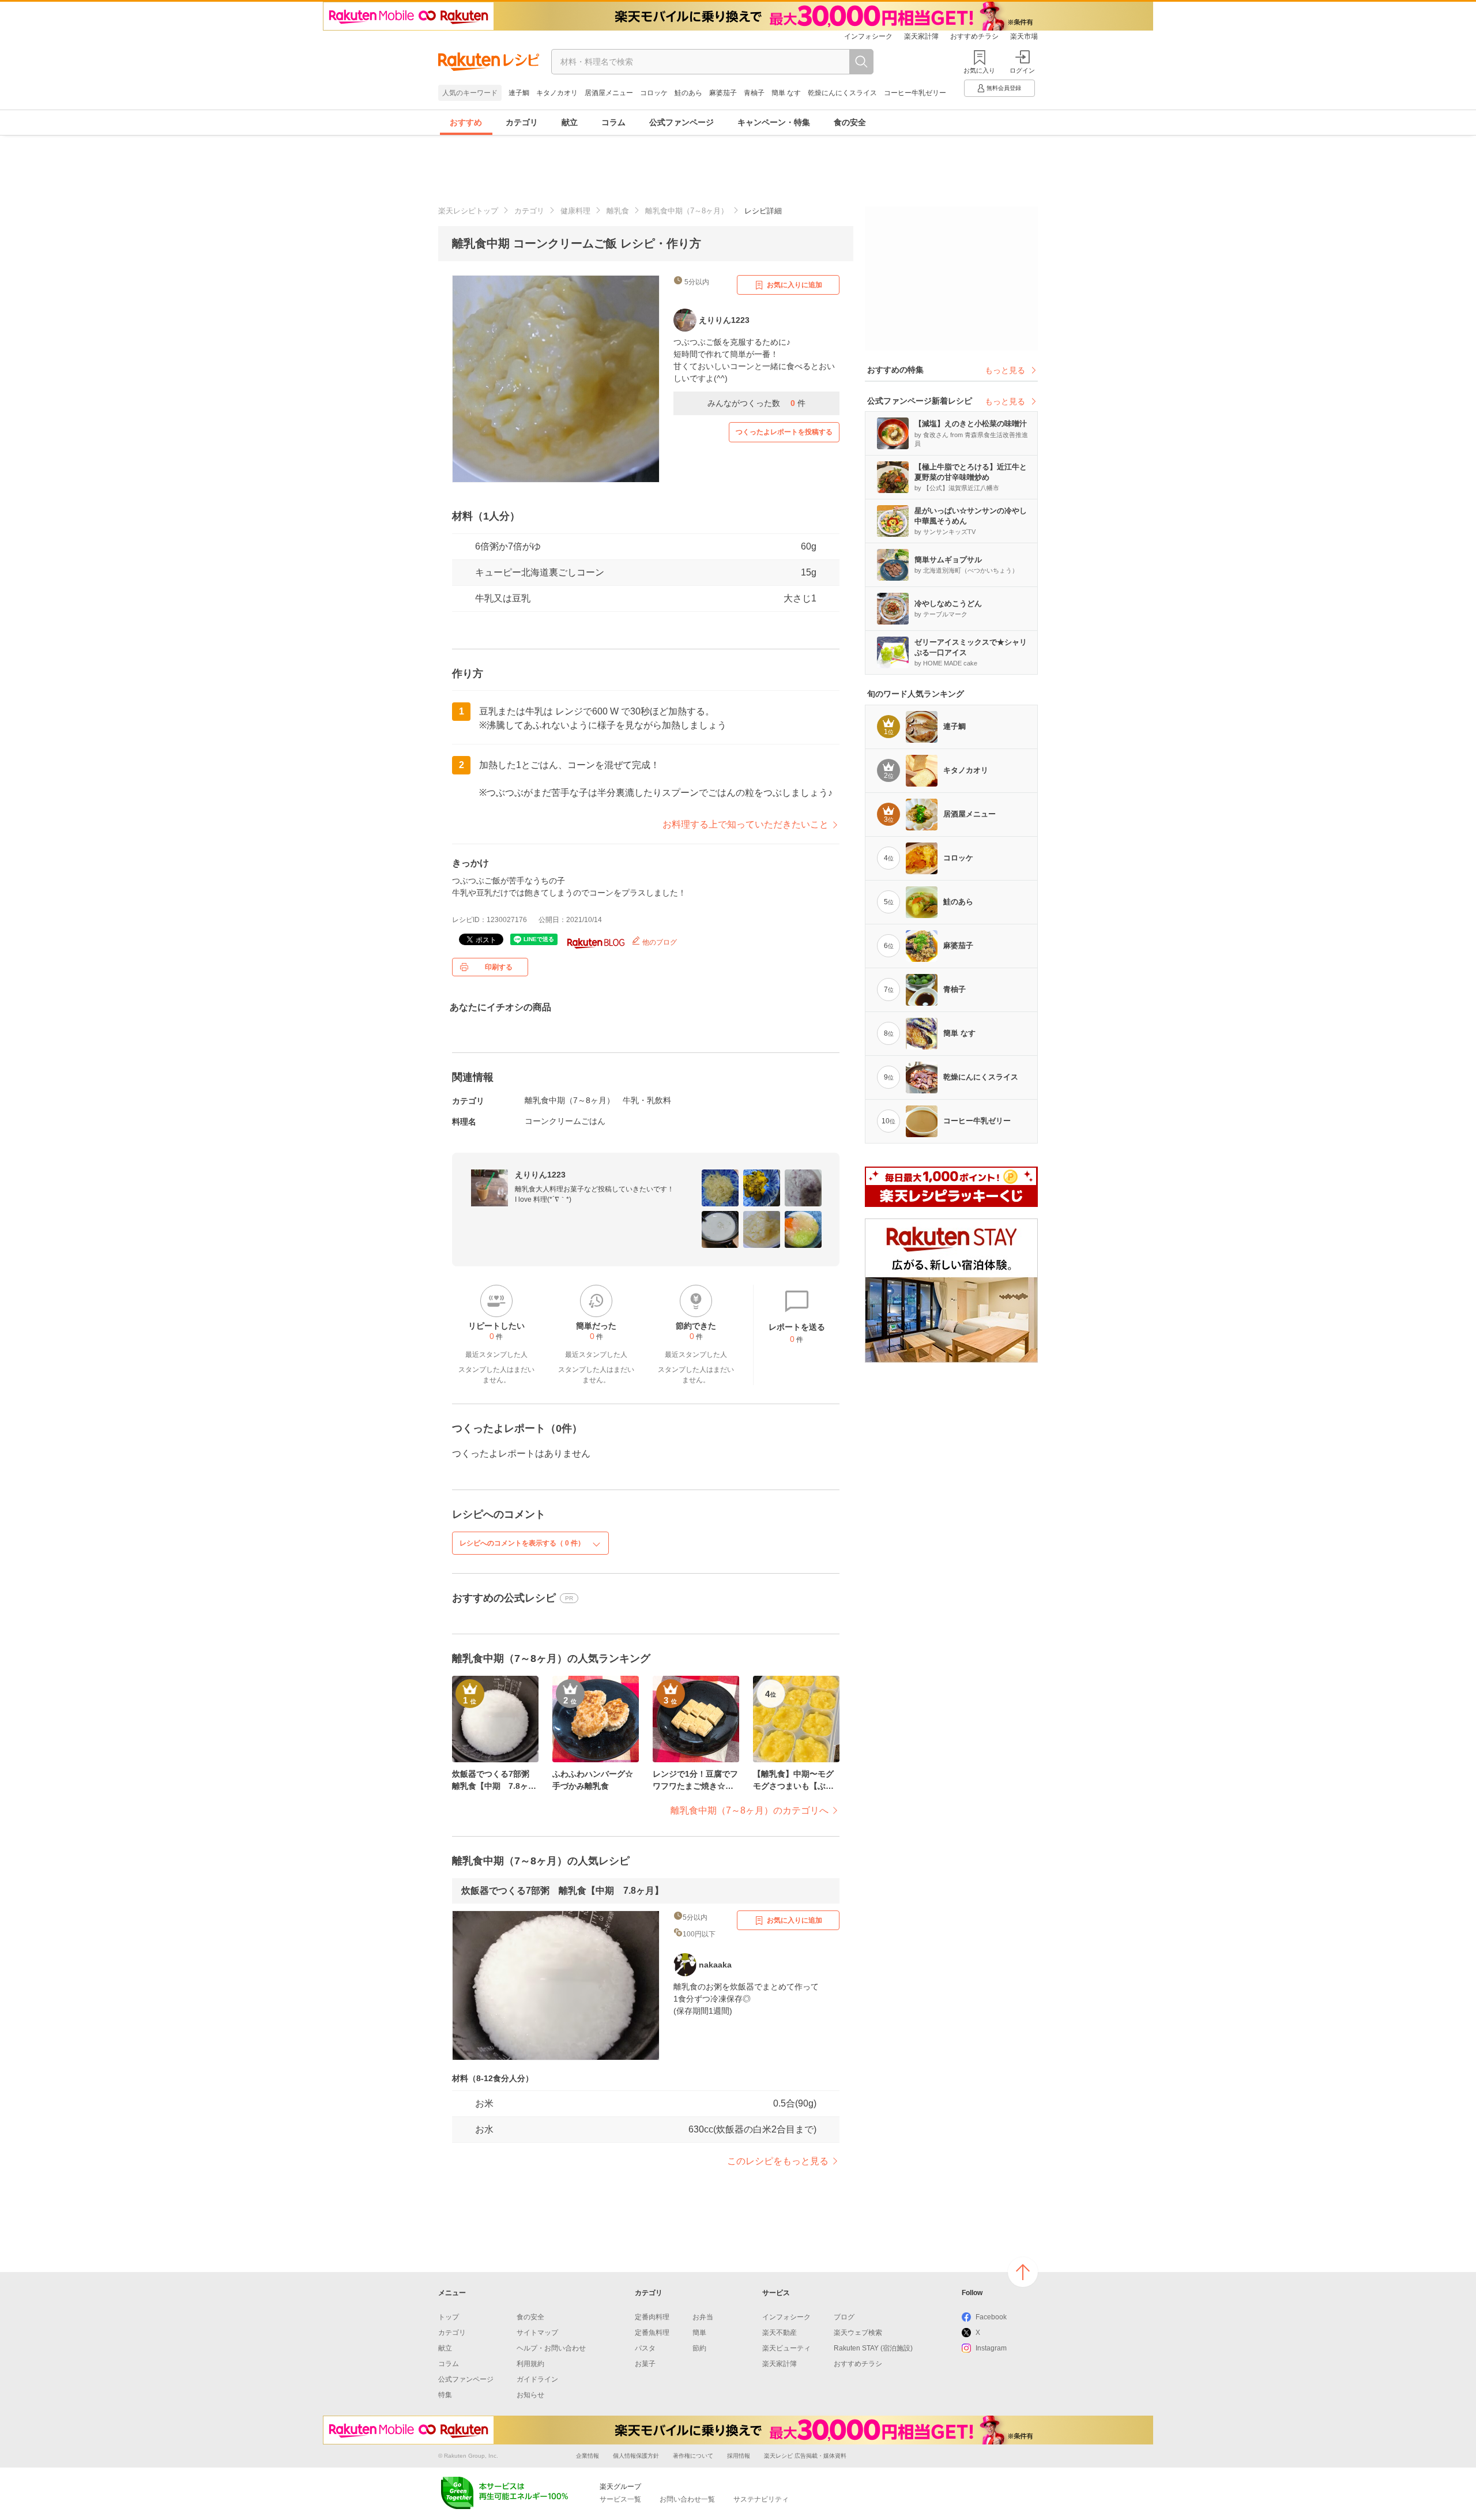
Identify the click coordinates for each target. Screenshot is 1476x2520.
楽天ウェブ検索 (858, 2333)
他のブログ (659, 942)
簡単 (699, 2333)
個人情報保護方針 (636, 2456)
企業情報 (588, 2456)
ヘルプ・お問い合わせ (551, 2348)
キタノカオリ (557, 93)
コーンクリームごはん (565, 1121)
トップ (449, 2317)
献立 (570, 122)
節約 (699, 2348)
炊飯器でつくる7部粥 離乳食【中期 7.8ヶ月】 (562, 1891)
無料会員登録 (1004, 88)
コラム (613, 122)
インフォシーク (868, 36)
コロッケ (654, 93)
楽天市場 (1024, 36)
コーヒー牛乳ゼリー (915, 93)
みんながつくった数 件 (756, 403)
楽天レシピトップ (468, 211)
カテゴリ (522, 122)
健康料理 (575, 211)
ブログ (844, 2317)
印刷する (499, 967)
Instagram (991, 2348)
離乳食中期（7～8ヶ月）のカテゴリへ (750, 1810)
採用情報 (739, 2456)
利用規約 (530, 2364)
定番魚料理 (652, 2333)
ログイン (1022, 70)
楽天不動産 (780, 2333)
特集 (445, 2395)
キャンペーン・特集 (774, 122)
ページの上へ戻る (1023, 2272)
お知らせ (530, 2395)
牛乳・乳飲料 (647, 1100)
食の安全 (850, 122)
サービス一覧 (620, 2499)
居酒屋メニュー (609, 93)
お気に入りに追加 (795, 285)
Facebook (991, 2317)
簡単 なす (786, 93)
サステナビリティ (761, 2499)
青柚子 (754, 93)
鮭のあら (688, 93)
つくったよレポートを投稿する (784, 432)
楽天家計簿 (921, 36)
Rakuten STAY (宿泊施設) (873, 2348)
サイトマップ (537, 2333)
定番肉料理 (652, 2317)
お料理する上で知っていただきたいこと (745, 824)
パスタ (645, 2348)
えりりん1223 (540, 1175)
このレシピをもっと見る (778, 2161)
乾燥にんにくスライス (842, 93)
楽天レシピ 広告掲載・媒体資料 (805, 2456)
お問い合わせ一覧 (687, 2499)
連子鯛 (519, 93)
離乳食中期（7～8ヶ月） (687, 211)
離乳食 (618, 211)
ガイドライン (537, 2379)
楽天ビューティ (786, 2348)
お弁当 (703, 2317)
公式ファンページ (681, 122)
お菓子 (645, 2364)
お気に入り (979, 70)
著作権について (693, 2456)
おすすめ (466, 122)
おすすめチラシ (974, 36)
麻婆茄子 (723, 93)
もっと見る (1005, 370)
